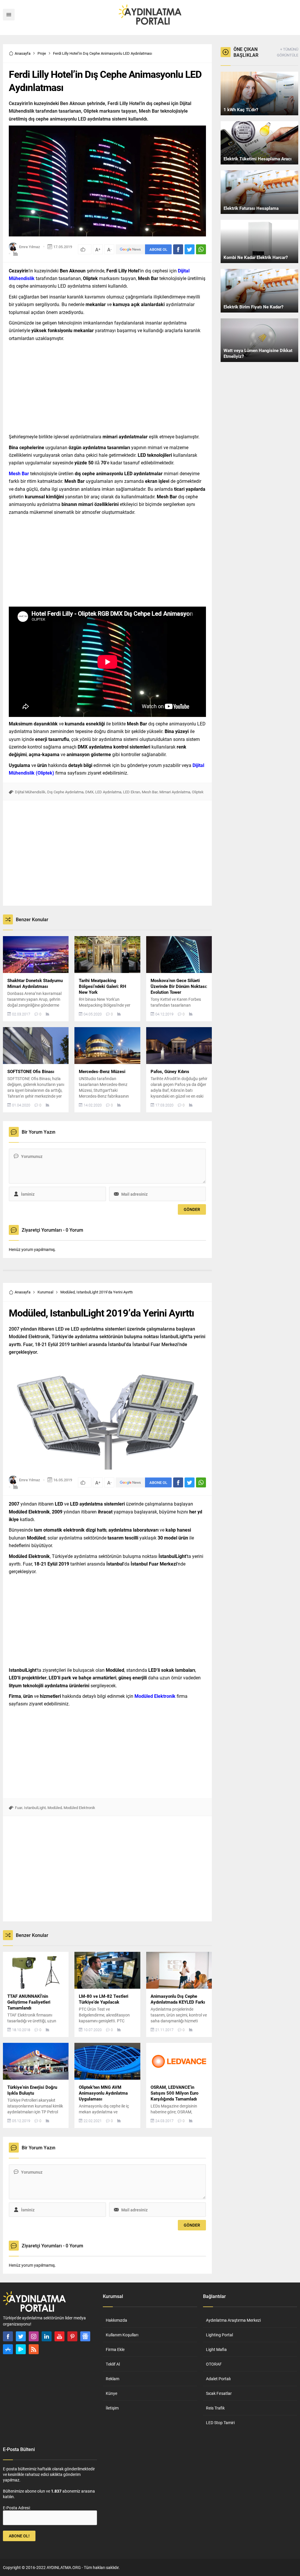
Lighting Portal (219, 2335)
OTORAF (214, 2364)
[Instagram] (34, 2336)
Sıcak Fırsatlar (219, 2393)
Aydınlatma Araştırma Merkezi (233, 2320)
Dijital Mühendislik (30, 792)
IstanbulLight (35, 1808)
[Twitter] (21, 2336)
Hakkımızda (116, 2320)
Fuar (19, 1808)
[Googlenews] (85, 2336)
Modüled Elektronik (79, 1808)
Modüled (55, 1808)
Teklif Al (113, 2364)
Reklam (112, 2379)
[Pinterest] (72, 2336)
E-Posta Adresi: (17, 2508)
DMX (89, 792)
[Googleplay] (21, 2349)
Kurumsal (45, 1292)
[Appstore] (8, 2349)
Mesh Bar (150, 792)
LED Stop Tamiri (220, 2423)
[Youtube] (59, 2336)
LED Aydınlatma (108, 792)
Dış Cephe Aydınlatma (65, 792)
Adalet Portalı (218, 2379)
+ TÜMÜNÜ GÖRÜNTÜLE (287, 52)
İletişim (112, 2408)
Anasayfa (23, 53)
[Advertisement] (107, 386)
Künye (111, 2393)
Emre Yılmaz (30, 247)
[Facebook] (8, 2336)
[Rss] (34, 2349)
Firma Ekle (115, 2349)
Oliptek (198, 792)
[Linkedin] (47, 2336)
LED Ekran (132, 792)
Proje (42, 53)
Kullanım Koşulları (122, 2335)
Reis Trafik (215, 2408)
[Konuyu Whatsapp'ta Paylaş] (201, 249)
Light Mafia (216, 2349)
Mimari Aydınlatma (175, 792)
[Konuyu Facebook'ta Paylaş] (178, 249)
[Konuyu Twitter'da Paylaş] (190, 249)
